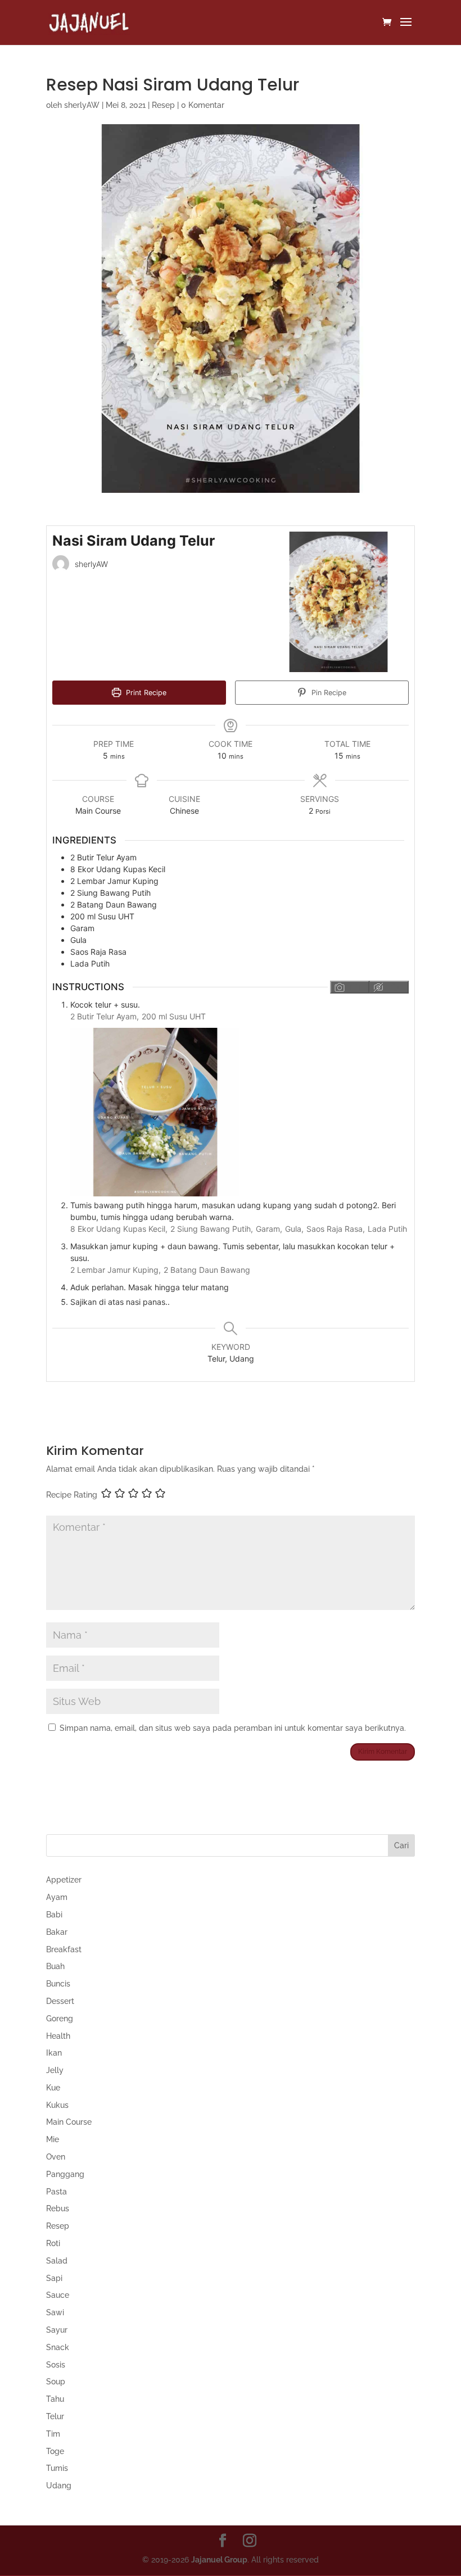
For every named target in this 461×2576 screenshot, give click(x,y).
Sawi (55, 2312)
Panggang (65, 2174)
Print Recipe (145, 693)
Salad (57, 2261)
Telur (55, 2416)
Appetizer (64, 1880)
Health (58, 2036)
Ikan (54, 2053)
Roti (53, 2243)
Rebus (58, 2208)
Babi (54, 1915)
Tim (53, 2434)
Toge (55, 2451)
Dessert (60, 2001)
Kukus (57, 2105)
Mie (53, 2139)
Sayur (57, 2330)
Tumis (57, 2468)
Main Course (69, 2122)
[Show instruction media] (350, 987)
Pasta (57, 2192)
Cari (401, 1845)
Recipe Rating (72, 1495)
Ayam (57, 1897)
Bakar (57, 1932)
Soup (56, 2382)
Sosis (56, 2365)
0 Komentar (203, 105)
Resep (163, 105)
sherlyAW (82, 105)
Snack (58, 2347)
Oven (56, 2157)
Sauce (58, 2295)
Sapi (54, 2278)
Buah (55, 1966)
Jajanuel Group (219, 2560)
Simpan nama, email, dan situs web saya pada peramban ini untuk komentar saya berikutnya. (233, 1728)
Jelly (55, 2070)
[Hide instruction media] (389, 987)
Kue (53, 2088)
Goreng (60, 2019)
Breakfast (64, 1949)
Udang (59, 2486)
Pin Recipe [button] (328, 693)
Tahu (55, 2399)
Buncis (58, 1984)
